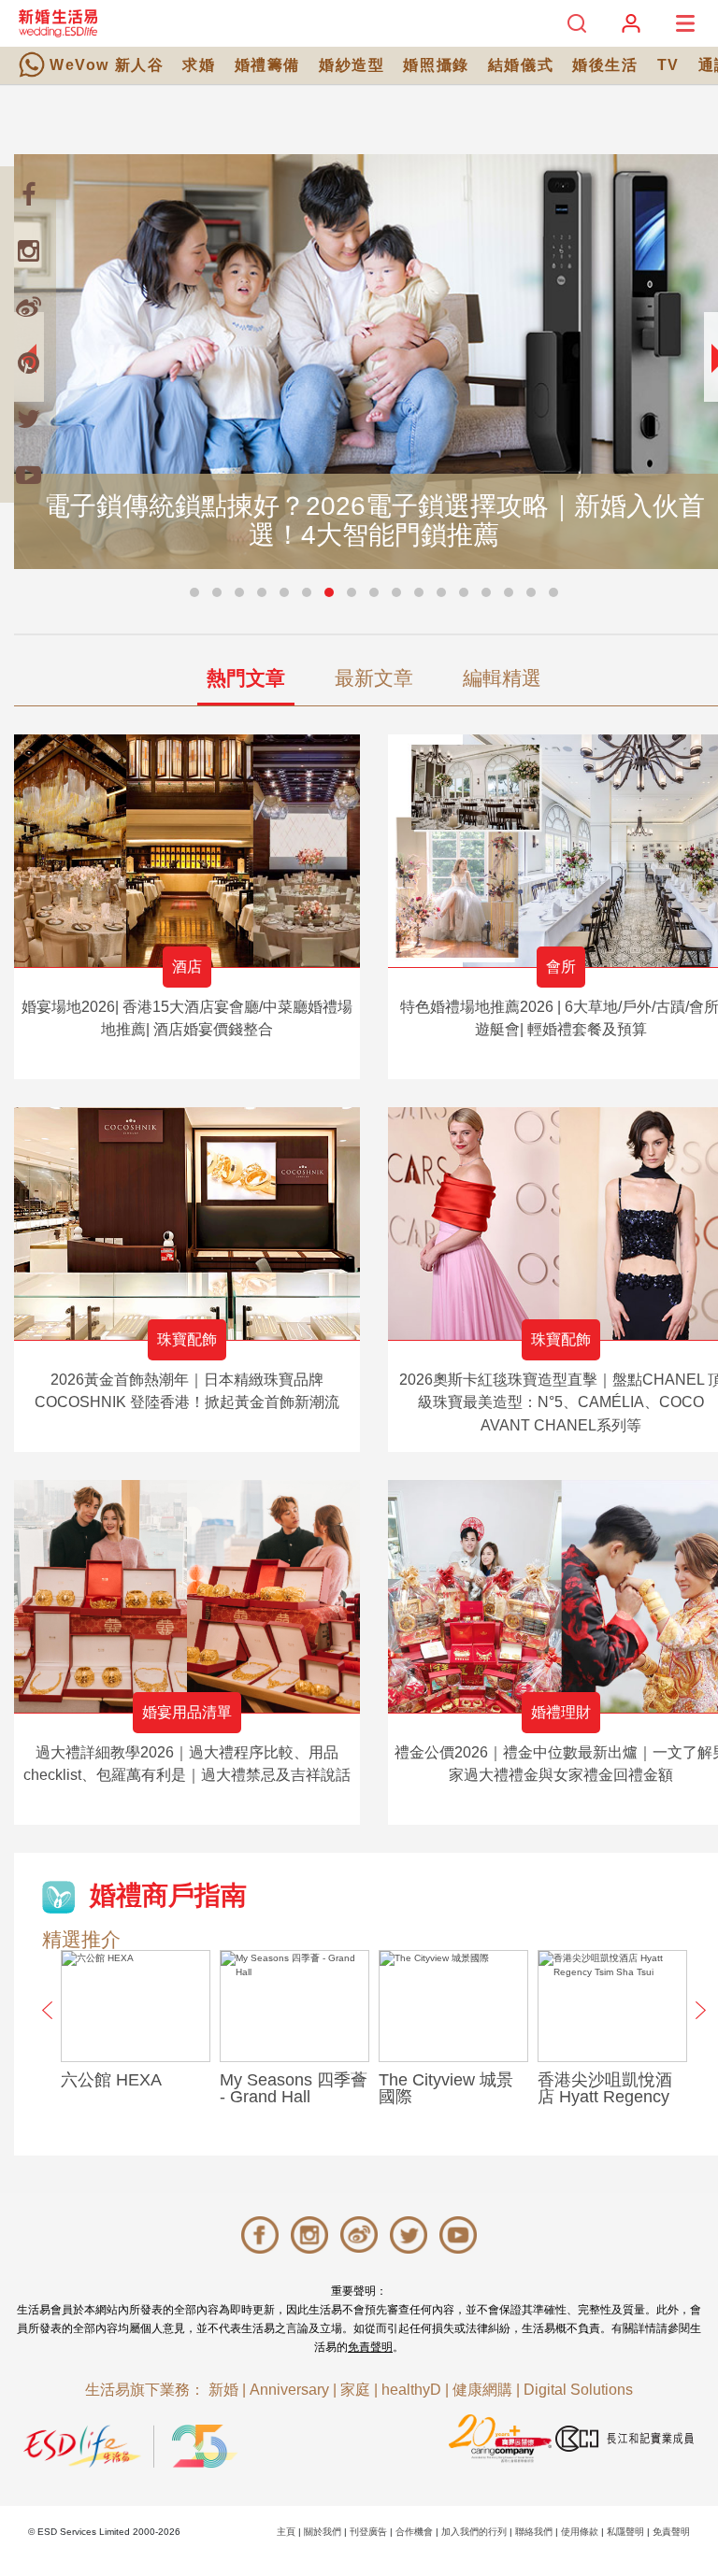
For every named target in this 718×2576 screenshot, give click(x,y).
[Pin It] (28, 363)
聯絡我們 (534, 2532)
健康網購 (482, 2390)
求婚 (199, 65)
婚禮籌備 (267, 65)
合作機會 (414, 2532)
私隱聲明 (625, 2532)
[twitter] (28, 419)
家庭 (355, 2390)
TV (668, 65)
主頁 (286, 2532)
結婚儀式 (521, 65)
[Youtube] (28, 475)
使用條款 (580, 2532)
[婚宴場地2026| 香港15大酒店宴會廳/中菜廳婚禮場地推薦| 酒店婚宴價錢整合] (187, 851)
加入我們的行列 (474, 2532)
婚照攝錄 (436, 65)
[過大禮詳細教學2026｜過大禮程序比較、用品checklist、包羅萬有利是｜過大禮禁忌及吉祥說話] (187, 1596)
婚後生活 (605, 65)
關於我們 (323, 2532)
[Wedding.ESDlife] (58, 23)
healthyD (411, 2390)
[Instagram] (28, 250)
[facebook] (28, 194)
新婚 (223, 2390)
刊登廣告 (368, 2532)
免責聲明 (370, 2347)
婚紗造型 (352, 65)
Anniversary (289, 2390)
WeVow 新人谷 (107, 65)
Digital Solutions (578, 2390)
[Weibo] (28, 306)
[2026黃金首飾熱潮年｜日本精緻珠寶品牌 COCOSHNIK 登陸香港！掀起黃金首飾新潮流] (187, 1224)
